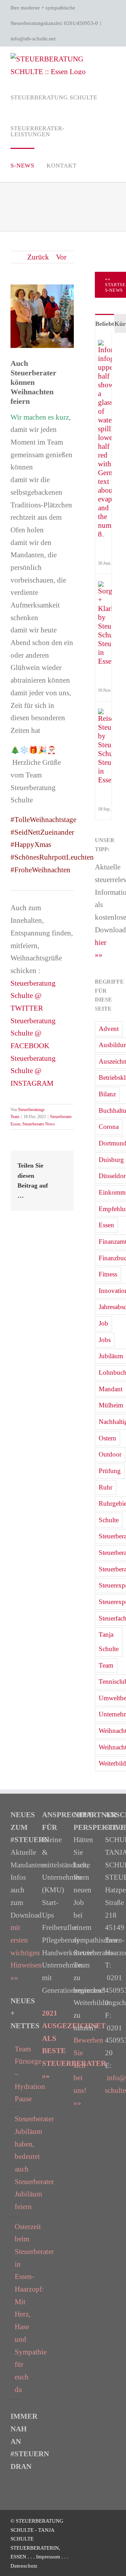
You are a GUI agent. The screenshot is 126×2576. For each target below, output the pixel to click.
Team (106, 1665)
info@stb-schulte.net (33, 39)
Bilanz (107, 1094)
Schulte (109, 1520)
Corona (109, 1127)
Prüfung (110, 1471)
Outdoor (110, 1454)
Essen (106, 1225)
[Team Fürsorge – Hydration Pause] (107, 346)
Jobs (105, 1340)
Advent (109, 1029)
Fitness (108, 1274)
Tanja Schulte (109, 1642)
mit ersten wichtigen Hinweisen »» (26, 1953)
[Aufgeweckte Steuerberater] (107, 587)
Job (103, 1323)
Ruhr (106, 1487)
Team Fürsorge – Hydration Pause (16, 2074)
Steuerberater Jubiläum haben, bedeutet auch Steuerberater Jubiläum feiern (16, 2163)
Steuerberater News (39, 1124)
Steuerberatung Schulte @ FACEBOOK (33, 1033)
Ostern (107, 1438)
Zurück (38, 257)
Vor (61, 257)
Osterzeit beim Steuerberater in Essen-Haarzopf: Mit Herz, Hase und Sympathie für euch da (16, 2308)
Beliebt (105, 324)
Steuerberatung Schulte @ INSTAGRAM (33, 1071)
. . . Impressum (45, 2557)
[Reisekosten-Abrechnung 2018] (107, 715)
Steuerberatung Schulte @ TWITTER (33, 996)
